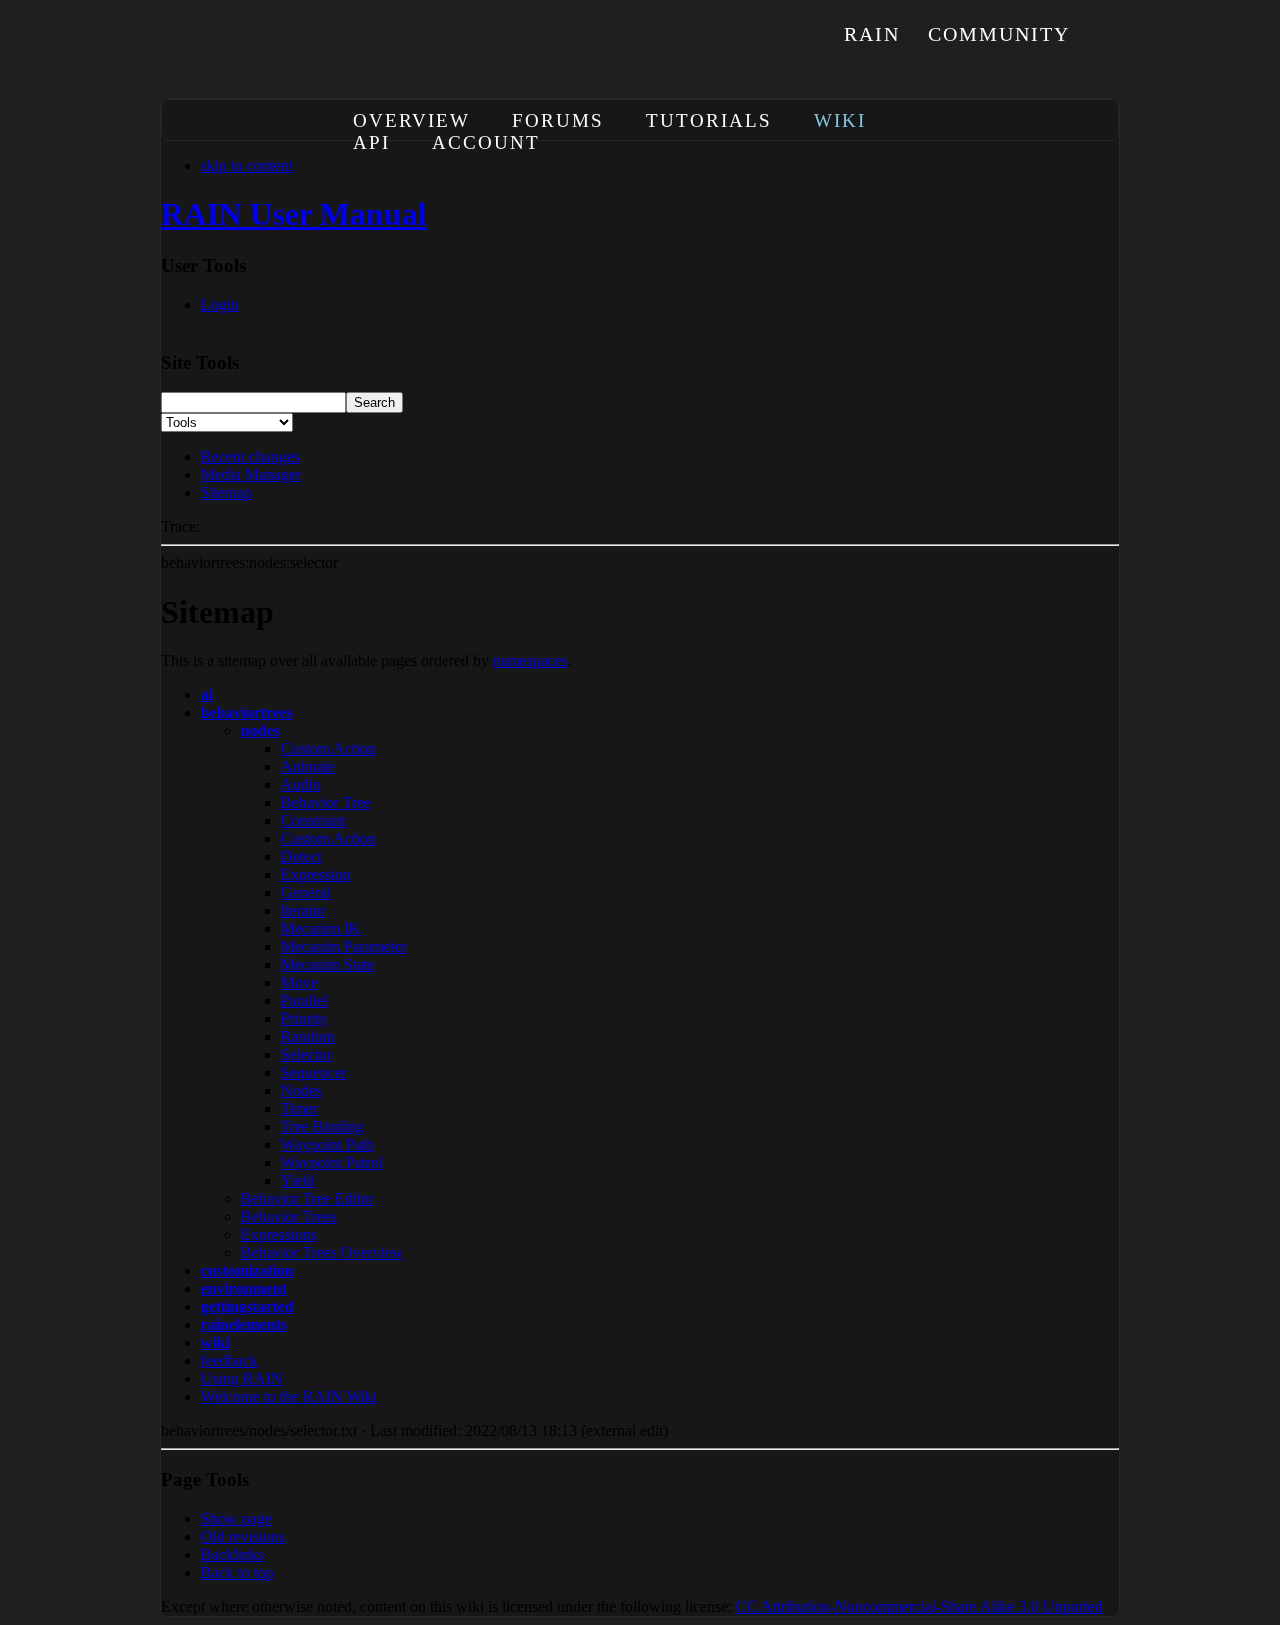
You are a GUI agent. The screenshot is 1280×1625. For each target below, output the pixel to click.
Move (299, 982)
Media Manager (251, 474)
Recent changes (250, 456)
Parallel (304, 1000)
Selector (306, 1054)
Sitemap (226, 492)
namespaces (530, 660)
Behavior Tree (326, 802)
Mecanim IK (321, 928)
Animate (308, 766)
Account (486, 142)
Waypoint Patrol (332, 1162)
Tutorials (709, 120)
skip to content (247, 165)
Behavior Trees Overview (322, 1252)
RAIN (872, 34)
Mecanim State (328, 964)
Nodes (301, 1090)
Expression (316, 874)
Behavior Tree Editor (307, 1198)
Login (220, 304)
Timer (299, 1108)
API (371, 142)
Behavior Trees (289, 1216)
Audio (301, 784)
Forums (558, 120)
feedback (229, 1360)
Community (999, 34)
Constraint (313, 820)
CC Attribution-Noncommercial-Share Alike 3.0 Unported (919, 1606)
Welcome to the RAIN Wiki (289, 1396)
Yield (298, 1180)
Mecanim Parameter (344, 946)
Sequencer (314, 1072)
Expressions (279, 1234)
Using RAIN (242, 1378)
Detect (301, 856)
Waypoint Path (327, 1144)
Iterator (303, 910)
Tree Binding (322, 1126)
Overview (411, 120)
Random (308, 1036)
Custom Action (328, 748)
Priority (304, 1018)
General (306, 892)
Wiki (840, 120)
